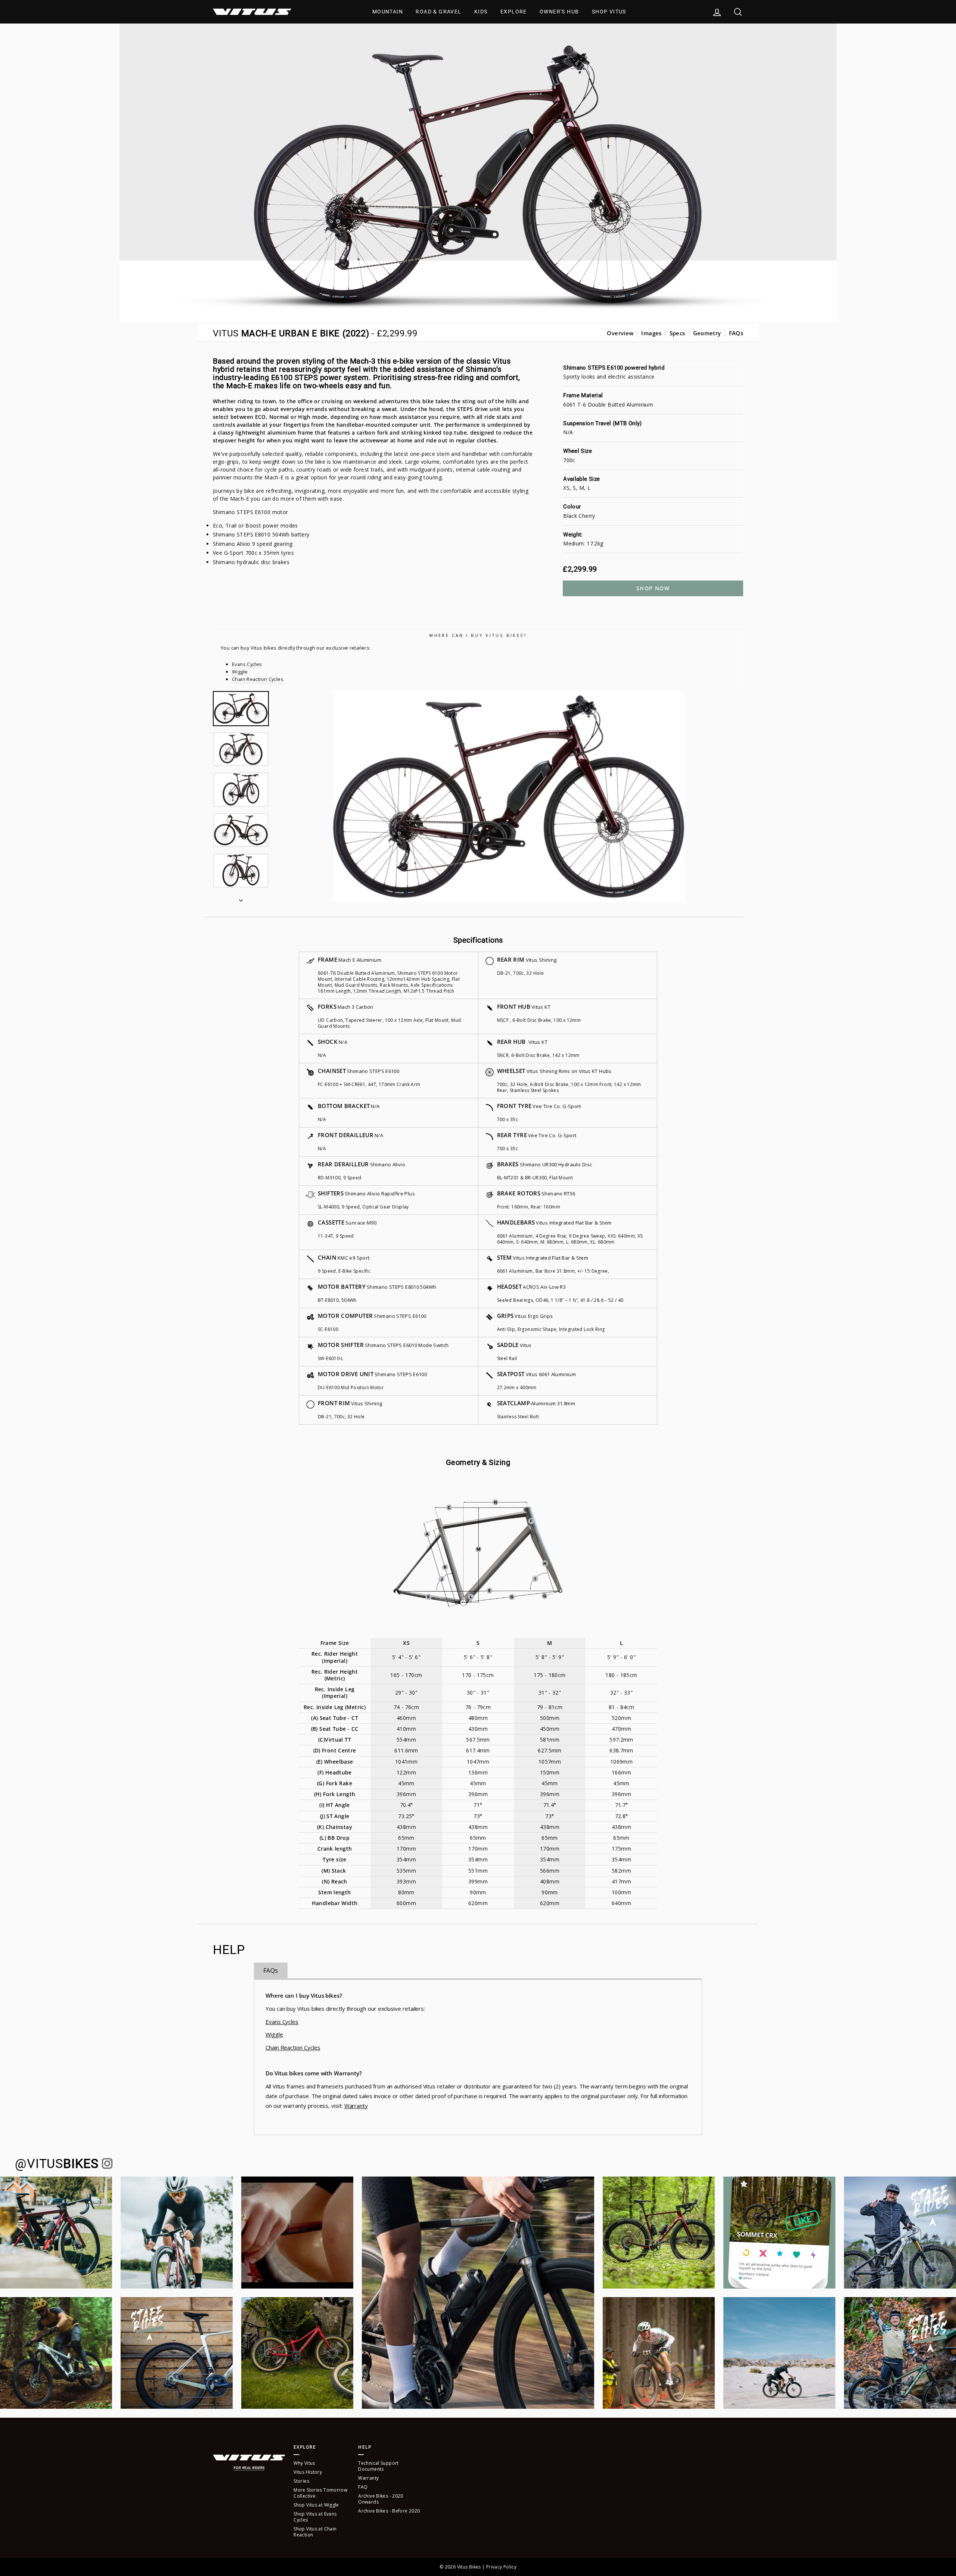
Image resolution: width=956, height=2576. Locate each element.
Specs (677, 333)
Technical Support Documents (378, 2466)
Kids (481, 12)
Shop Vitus (609, 12)
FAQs (736, 333)
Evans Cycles (247, 664)
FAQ (363, 2487)
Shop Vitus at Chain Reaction (315, 2532)
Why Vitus (304, 2463)
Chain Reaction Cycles (258, 679)
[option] (509, 797)
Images (651, 333)
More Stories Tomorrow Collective (320, 2493)
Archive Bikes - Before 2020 (389, 2511)
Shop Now (653, 588)
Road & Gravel (438, 12)
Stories (301, 2481)
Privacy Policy (501, 2567)
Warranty (356, 2106)
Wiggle (240, 672)
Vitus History (308, 2472)
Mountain (388, 12)
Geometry (707, 333)
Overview (620, 333)
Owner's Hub (559, 12)
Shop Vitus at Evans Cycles (315, 2517)
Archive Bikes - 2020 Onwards (381, 2499)
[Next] (241, 898)
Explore (514, 12)
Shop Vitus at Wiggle (316, 2505)
